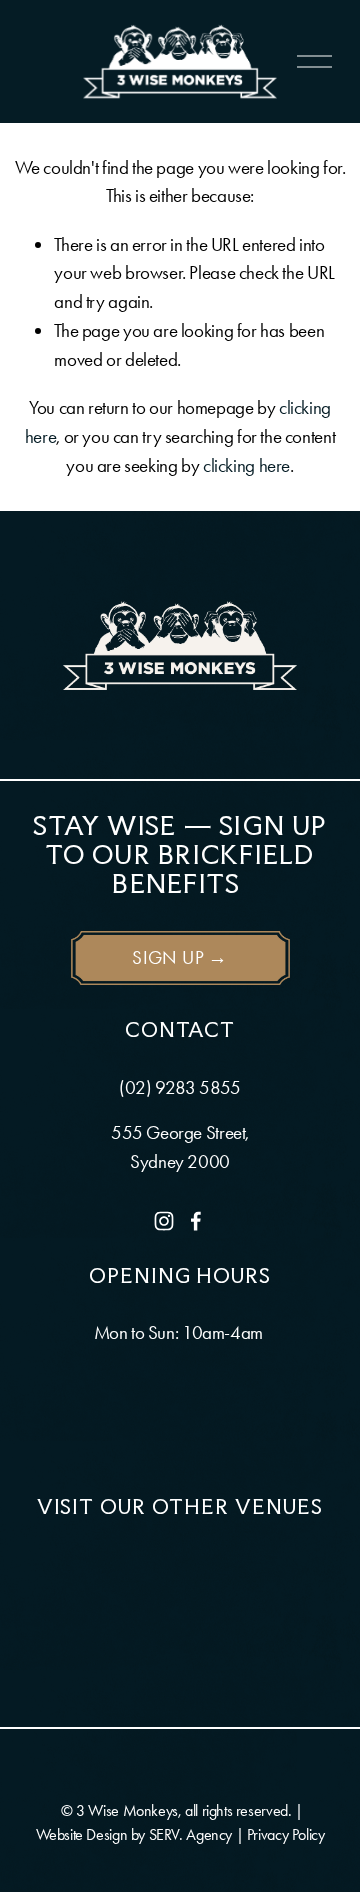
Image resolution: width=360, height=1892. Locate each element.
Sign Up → (179, 958)
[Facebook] (196, 1221)
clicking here (246, 465)
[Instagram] (164, 1221)
